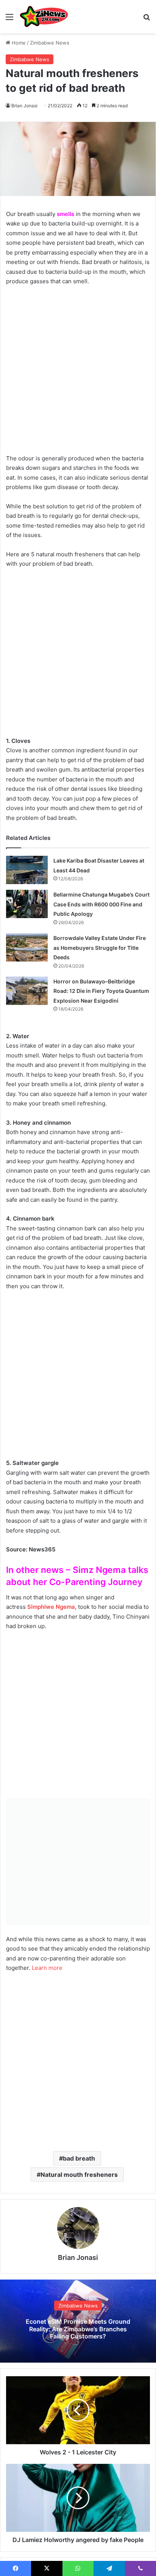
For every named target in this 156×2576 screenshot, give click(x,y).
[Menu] (9, 19)
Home (18, 43)
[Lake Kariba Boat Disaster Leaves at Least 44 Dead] (27, 870)
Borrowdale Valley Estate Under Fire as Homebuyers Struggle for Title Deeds (100, 948)
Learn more (46, 1968)
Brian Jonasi (24, 106)
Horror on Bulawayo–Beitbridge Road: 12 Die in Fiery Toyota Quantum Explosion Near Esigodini (101, 991)
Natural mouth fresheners (79, 2175)
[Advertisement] (78, 374)
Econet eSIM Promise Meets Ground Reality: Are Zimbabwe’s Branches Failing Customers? (78, 2329)
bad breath (79, 2158)
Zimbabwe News (50, 43)
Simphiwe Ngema (51, 1607)
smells (66, 214)
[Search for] (147, 19)
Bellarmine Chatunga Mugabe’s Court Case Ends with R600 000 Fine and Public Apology (101, 904)
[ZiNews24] (44, 17)
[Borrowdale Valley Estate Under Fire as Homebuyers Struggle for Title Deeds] (27, 947)
